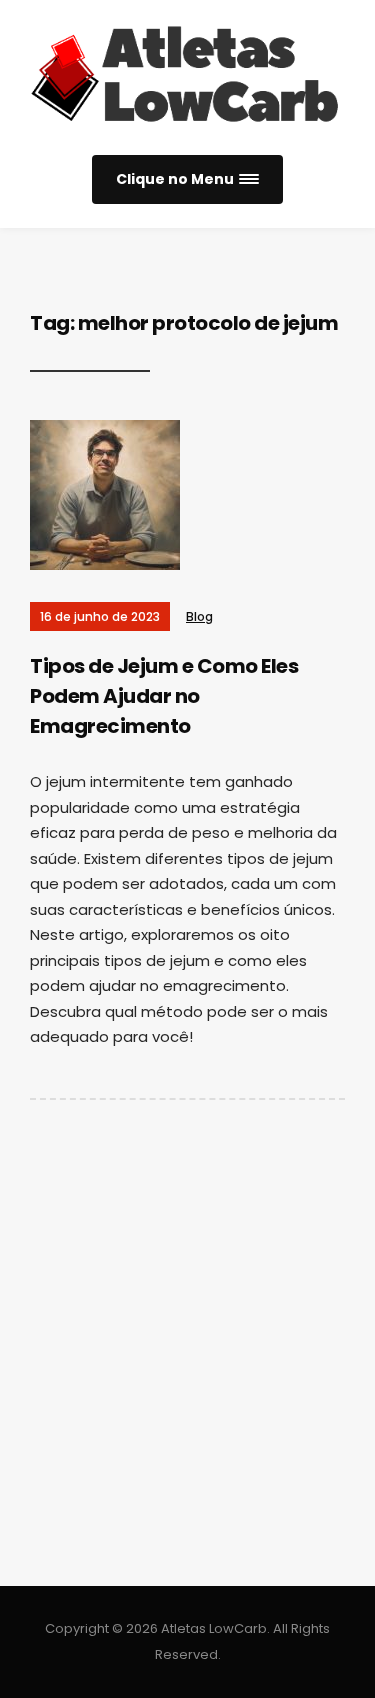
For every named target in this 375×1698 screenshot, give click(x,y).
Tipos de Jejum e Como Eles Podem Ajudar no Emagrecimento (164, 696)
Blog (199, 616)
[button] (187, 179)
